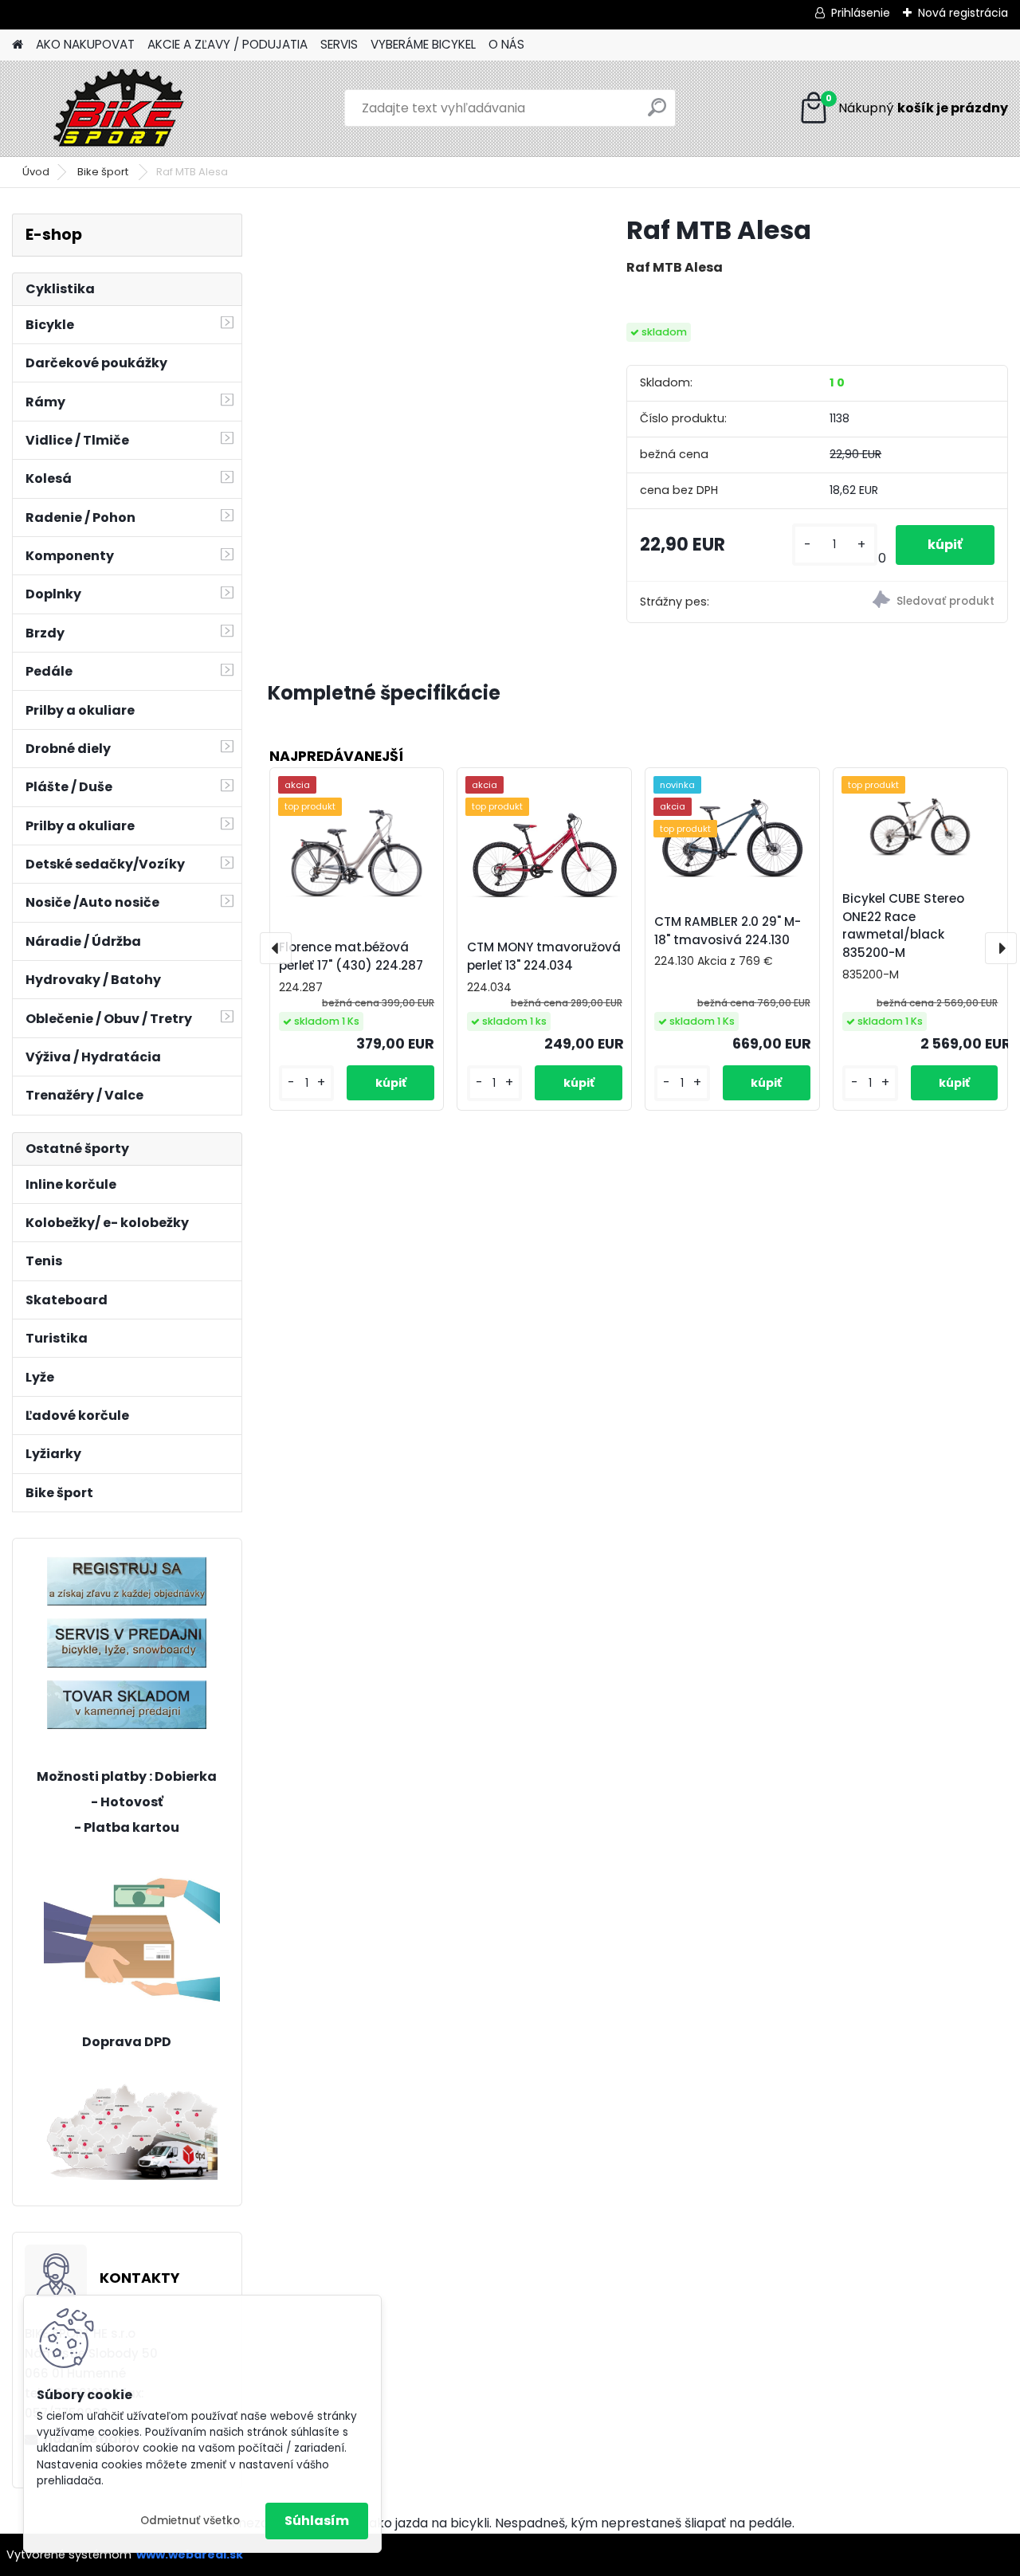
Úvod (36, 172)
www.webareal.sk (190, 2554)
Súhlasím (317, 2521)
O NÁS (506, 44)
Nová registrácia (963, 13)
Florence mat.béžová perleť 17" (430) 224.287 (351, 956)
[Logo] (122, 108)
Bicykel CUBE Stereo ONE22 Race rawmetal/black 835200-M (903, 925)
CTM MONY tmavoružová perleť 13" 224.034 (544, 956)
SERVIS (339, 44)
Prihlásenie (861, 13)
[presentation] (276, 948)
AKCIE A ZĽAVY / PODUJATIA (228, 44)
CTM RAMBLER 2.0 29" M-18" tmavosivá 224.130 (728, 931)
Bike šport (104, 172)
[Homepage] (18, 45)
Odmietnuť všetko (190, 2521)
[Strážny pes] (912, 602)
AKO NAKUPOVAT (85, 44)
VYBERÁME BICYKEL (423, 44)
